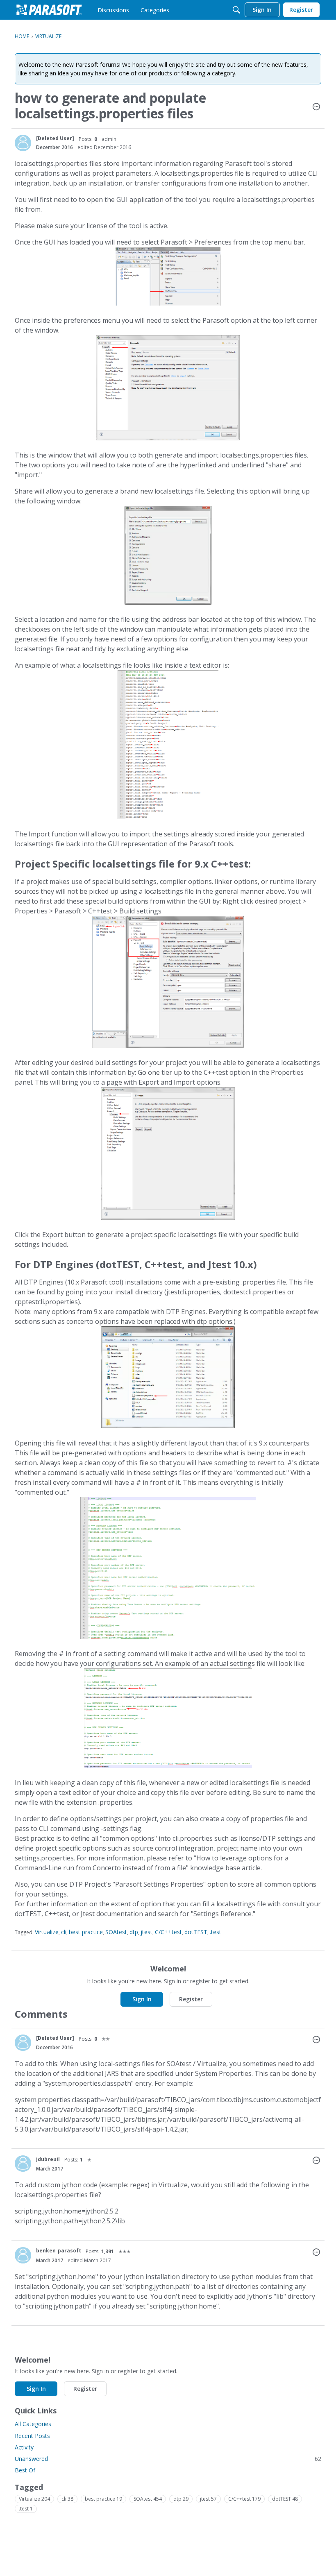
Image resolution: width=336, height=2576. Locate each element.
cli (64, 1932)
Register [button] (191, 1999)
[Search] (236, 10)
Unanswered (168, 2459)
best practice (86, 1932)
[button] (316, 107)
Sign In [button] (142, 1999)
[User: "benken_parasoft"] (23, 2255)
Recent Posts (32, 2436)
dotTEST (196, 1932)
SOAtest (116, 1932)
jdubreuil (48, 2159)
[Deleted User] (55, 138)
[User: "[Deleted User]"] (23, 143)
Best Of (25, 2470)
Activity (24, 2447)
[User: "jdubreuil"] (23, 2164)
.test (216, 1932)
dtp (134, 1932)
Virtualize (47, 1932)
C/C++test (168, 1932)
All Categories (33, 2424)
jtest (146, 1932)
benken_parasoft (59, 2251)
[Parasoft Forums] (49, 10)
